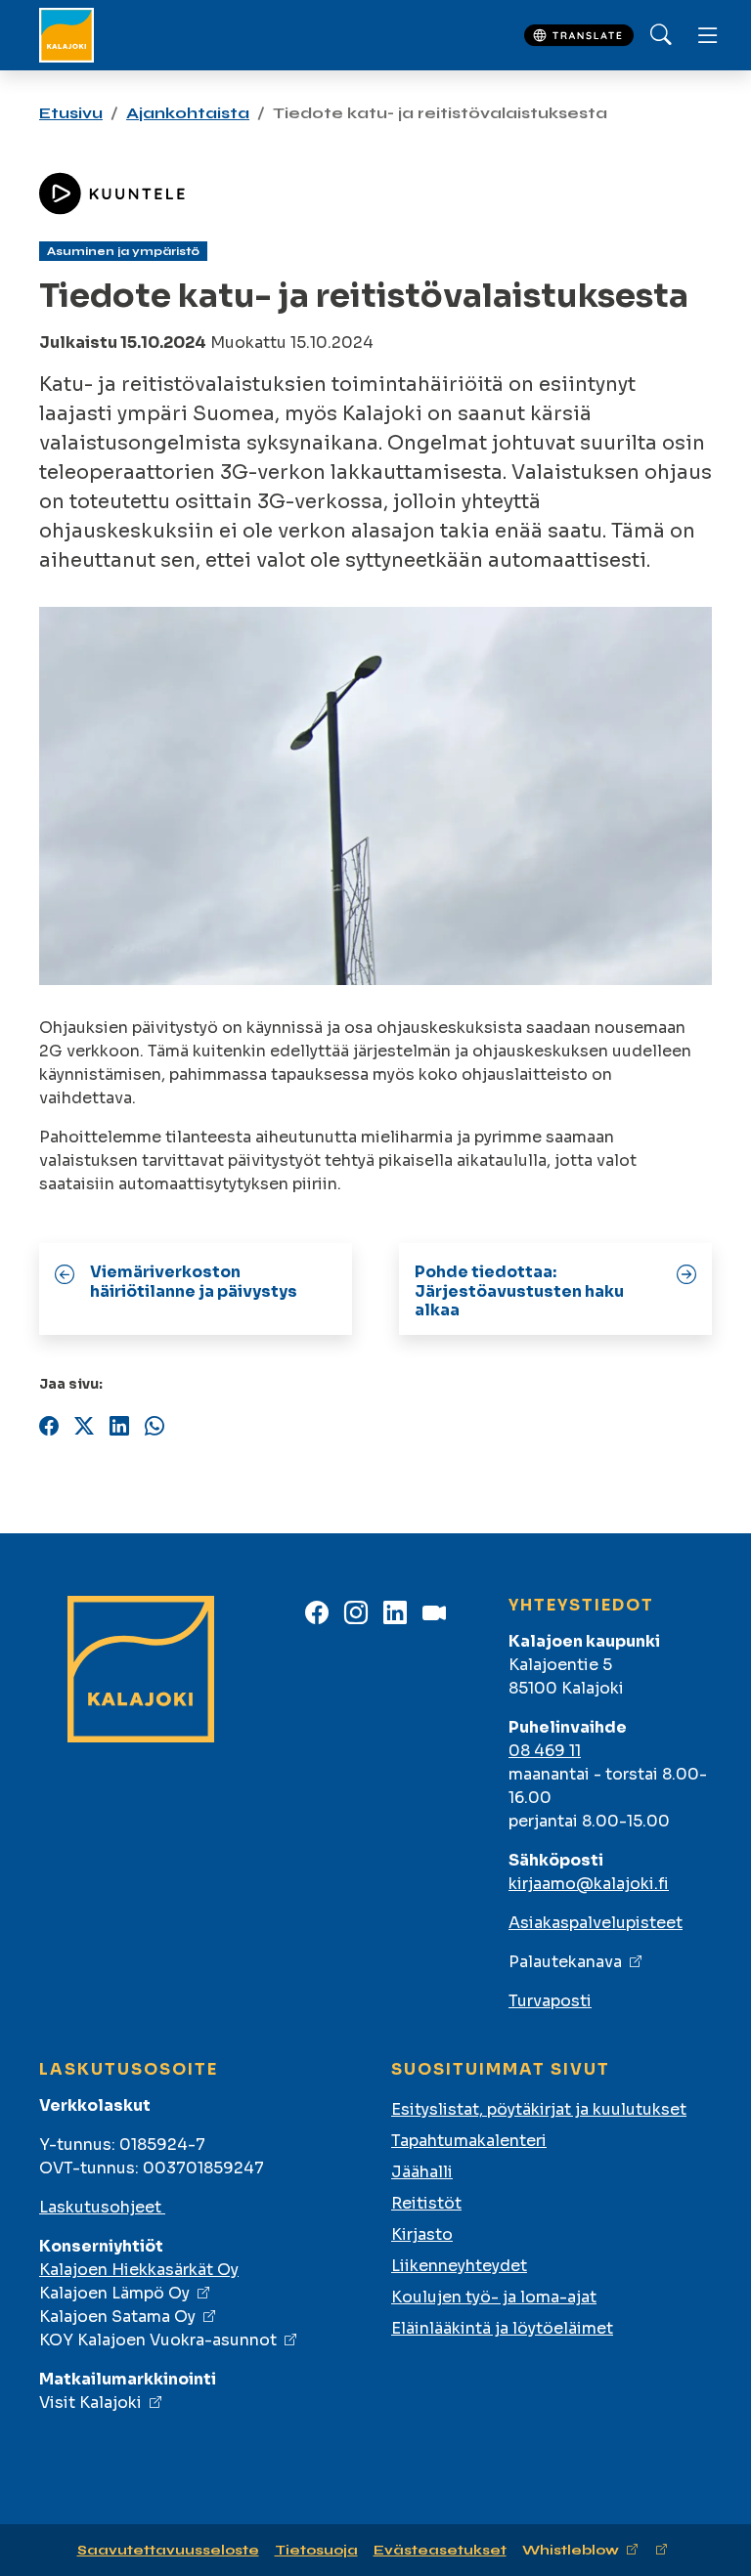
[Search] (661, 35)
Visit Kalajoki (90, 2403)
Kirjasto (422, 2234)
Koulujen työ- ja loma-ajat (494, 2297)
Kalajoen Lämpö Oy (114, 2293)
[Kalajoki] (66, 35)
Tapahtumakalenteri (469, 2141)
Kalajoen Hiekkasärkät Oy (139, 2270)
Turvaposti (550, 2001)
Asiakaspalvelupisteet (596, 1923)
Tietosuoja (316, 2550)
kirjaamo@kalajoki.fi (589, 1884)
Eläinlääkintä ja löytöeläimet (502, 2328)
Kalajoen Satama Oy (117, 2317)
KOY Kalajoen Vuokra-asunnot (158, 2340)
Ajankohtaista (188, 113)
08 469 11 (545, 1751)
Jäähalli (422, 2172)
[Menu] (708, 35)
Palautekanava (565, 1962)
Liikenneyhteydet (459, 2266)
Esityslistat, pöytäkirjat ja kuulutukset (539, 2109)
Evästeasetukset (440, 2550)
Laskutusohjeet (102, 2207)
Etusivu (71, 113)
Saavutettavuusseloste (168, 2550)
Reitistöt (426, 2203)
